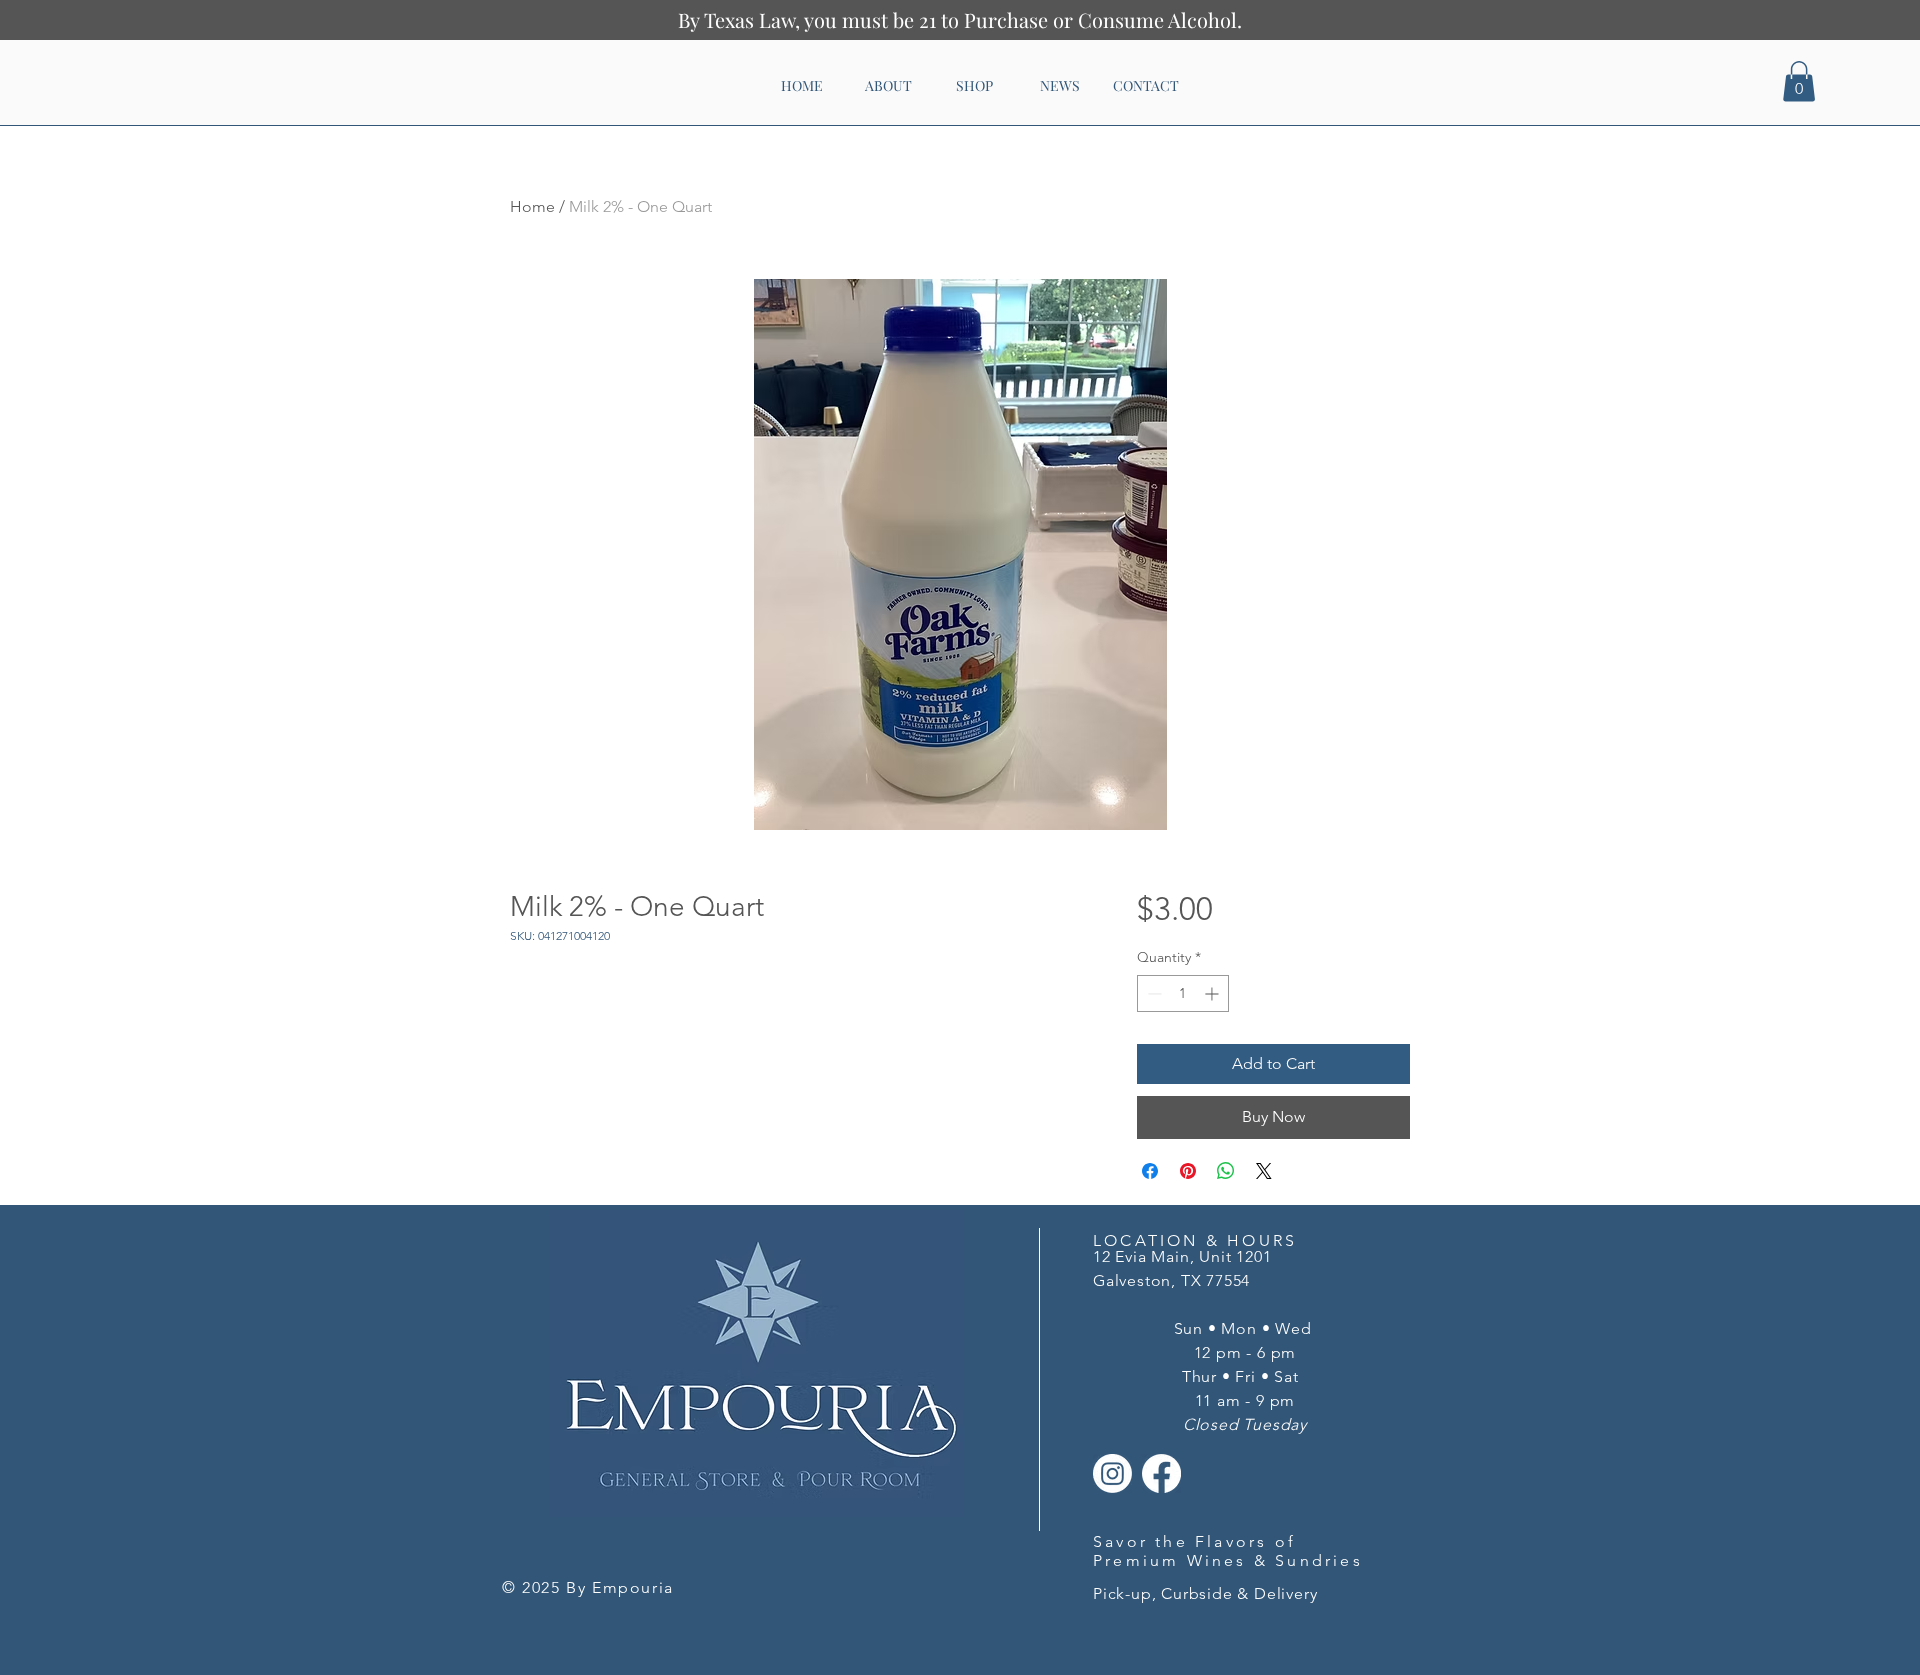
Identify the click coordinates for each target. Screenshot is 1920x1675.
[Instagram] (1112, 1473)
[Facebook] (1161, 1473)
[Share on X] (1264, 1171)
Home (532, 206)
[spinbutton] (1183, 993)
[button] (1799, 81)
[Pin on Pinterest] (1188, 1171)
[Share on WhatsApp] (1226, 1171)
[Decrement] (1152, 993)
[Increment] (1213, 993)
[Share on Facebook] (1150, 1171)
